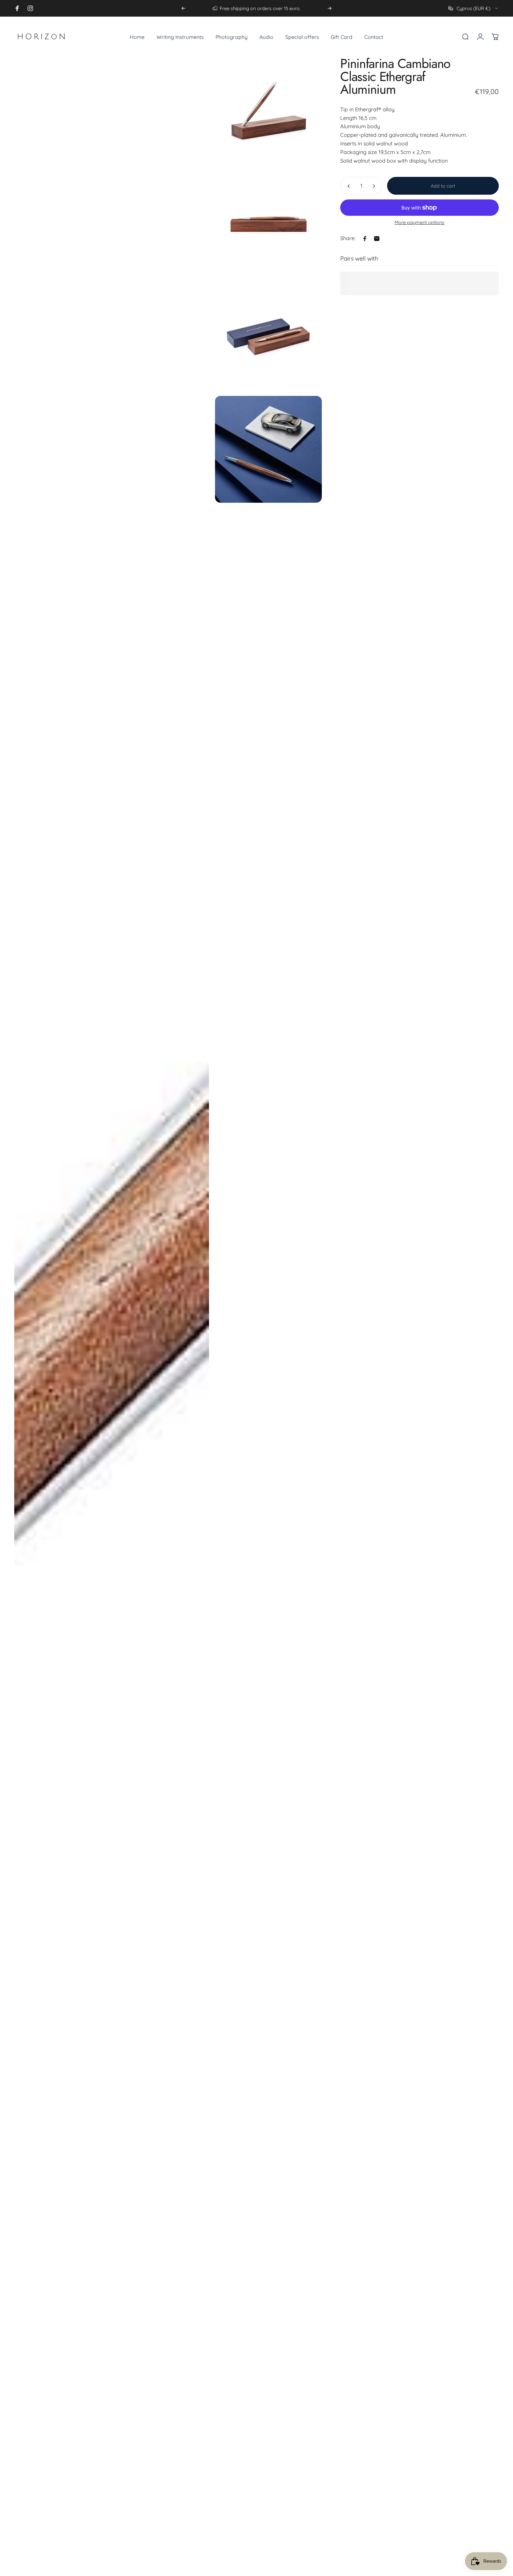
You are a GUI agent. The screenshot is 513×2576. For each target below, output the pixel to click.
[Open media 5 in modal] (269, 449)
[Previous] (183, 8)
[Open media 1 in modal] (112, 1314)
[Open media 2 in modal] (269, 111)
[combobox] (474, 8)
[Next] (330, 8)
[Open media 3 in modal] (269, 224)
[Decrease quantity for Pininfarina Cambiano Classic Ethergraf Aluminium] (347, 186)
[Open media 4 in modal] (269, 336)
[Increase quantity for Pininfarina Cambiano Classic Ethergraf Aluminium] (375, 186)
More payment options (419, 223)
